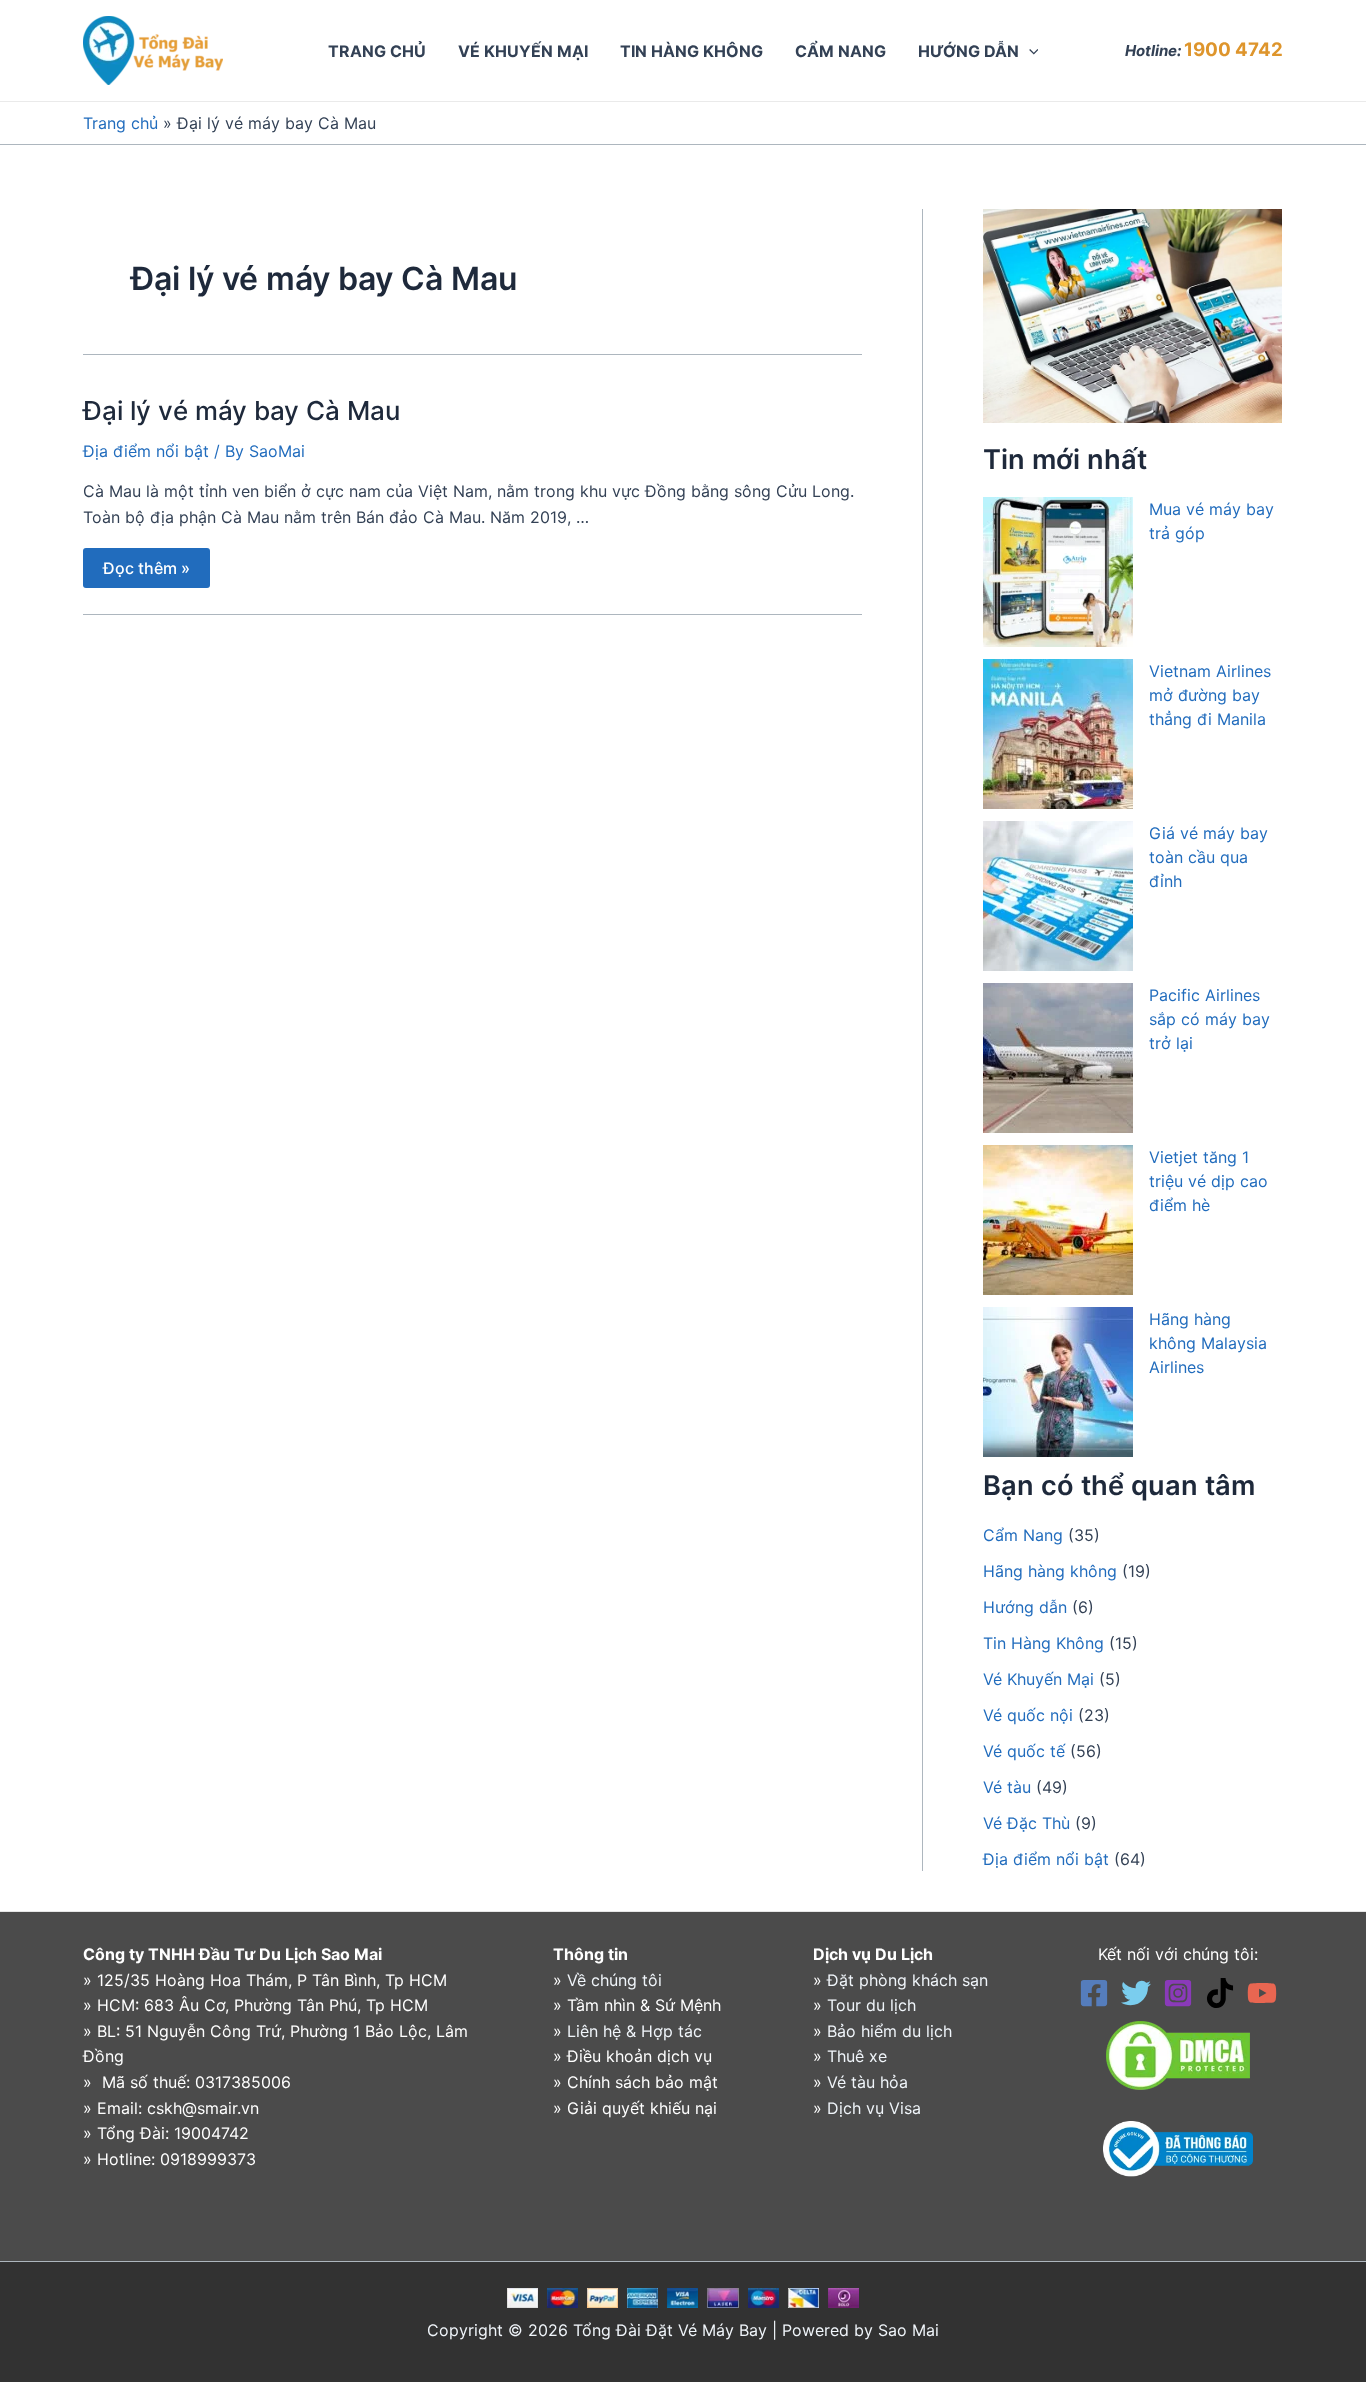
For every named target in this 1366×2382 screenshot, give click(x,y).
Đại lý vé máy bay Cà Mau (241, 410)
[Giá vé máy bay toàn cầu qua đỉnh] (1058, 896)
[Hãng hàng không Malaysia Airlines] (1058, 1382)
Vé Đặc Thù (1026, 1823)
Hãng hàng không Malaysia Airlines (1208, 1343)
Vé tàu (1007, 1787)
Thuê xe (857, 2056)
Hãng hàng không (1050, 1571)
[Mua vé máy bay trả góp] (1058, 572)
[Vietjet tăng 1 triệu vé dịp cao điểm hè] (1058, 1220)
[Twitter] (1136, 1993)
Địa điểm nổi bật (146, 451)
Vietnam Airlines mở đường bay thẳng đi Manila (1210, 695)
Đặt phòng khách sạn (907, 1980)
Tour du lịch (871, 2005)
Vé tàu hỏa (867, 2082)
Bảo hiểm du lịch (889, 2031)
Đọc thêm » (146, 563)
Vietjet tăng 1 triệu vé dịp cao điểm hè (1208, 1181)
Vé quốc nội (1028, 1715)
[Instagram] (1178, 1993)
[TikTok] (1220, 1993)
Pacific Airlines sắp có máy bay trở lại (1209, 1019)
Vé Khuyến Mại (1038, 1679)
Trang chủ (120, 123)
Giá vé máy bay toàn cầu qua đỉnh (1208, 857)
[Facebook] (1094, 1993)
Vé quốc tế (1024, 1751)
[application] (1029, 51)
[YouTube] (1262, 1993)
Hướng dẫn (1025, 1607)
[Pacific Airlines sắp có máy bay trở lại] (1058, 1058)
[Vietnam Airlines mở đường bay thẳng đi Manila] (1058, 734)
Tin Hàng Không (1043, 1643)
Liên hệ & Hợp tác (634, 2031)
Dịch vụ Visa (874, 2108)
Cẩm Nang (1023, 1535)
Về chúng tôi (614, 1980)
